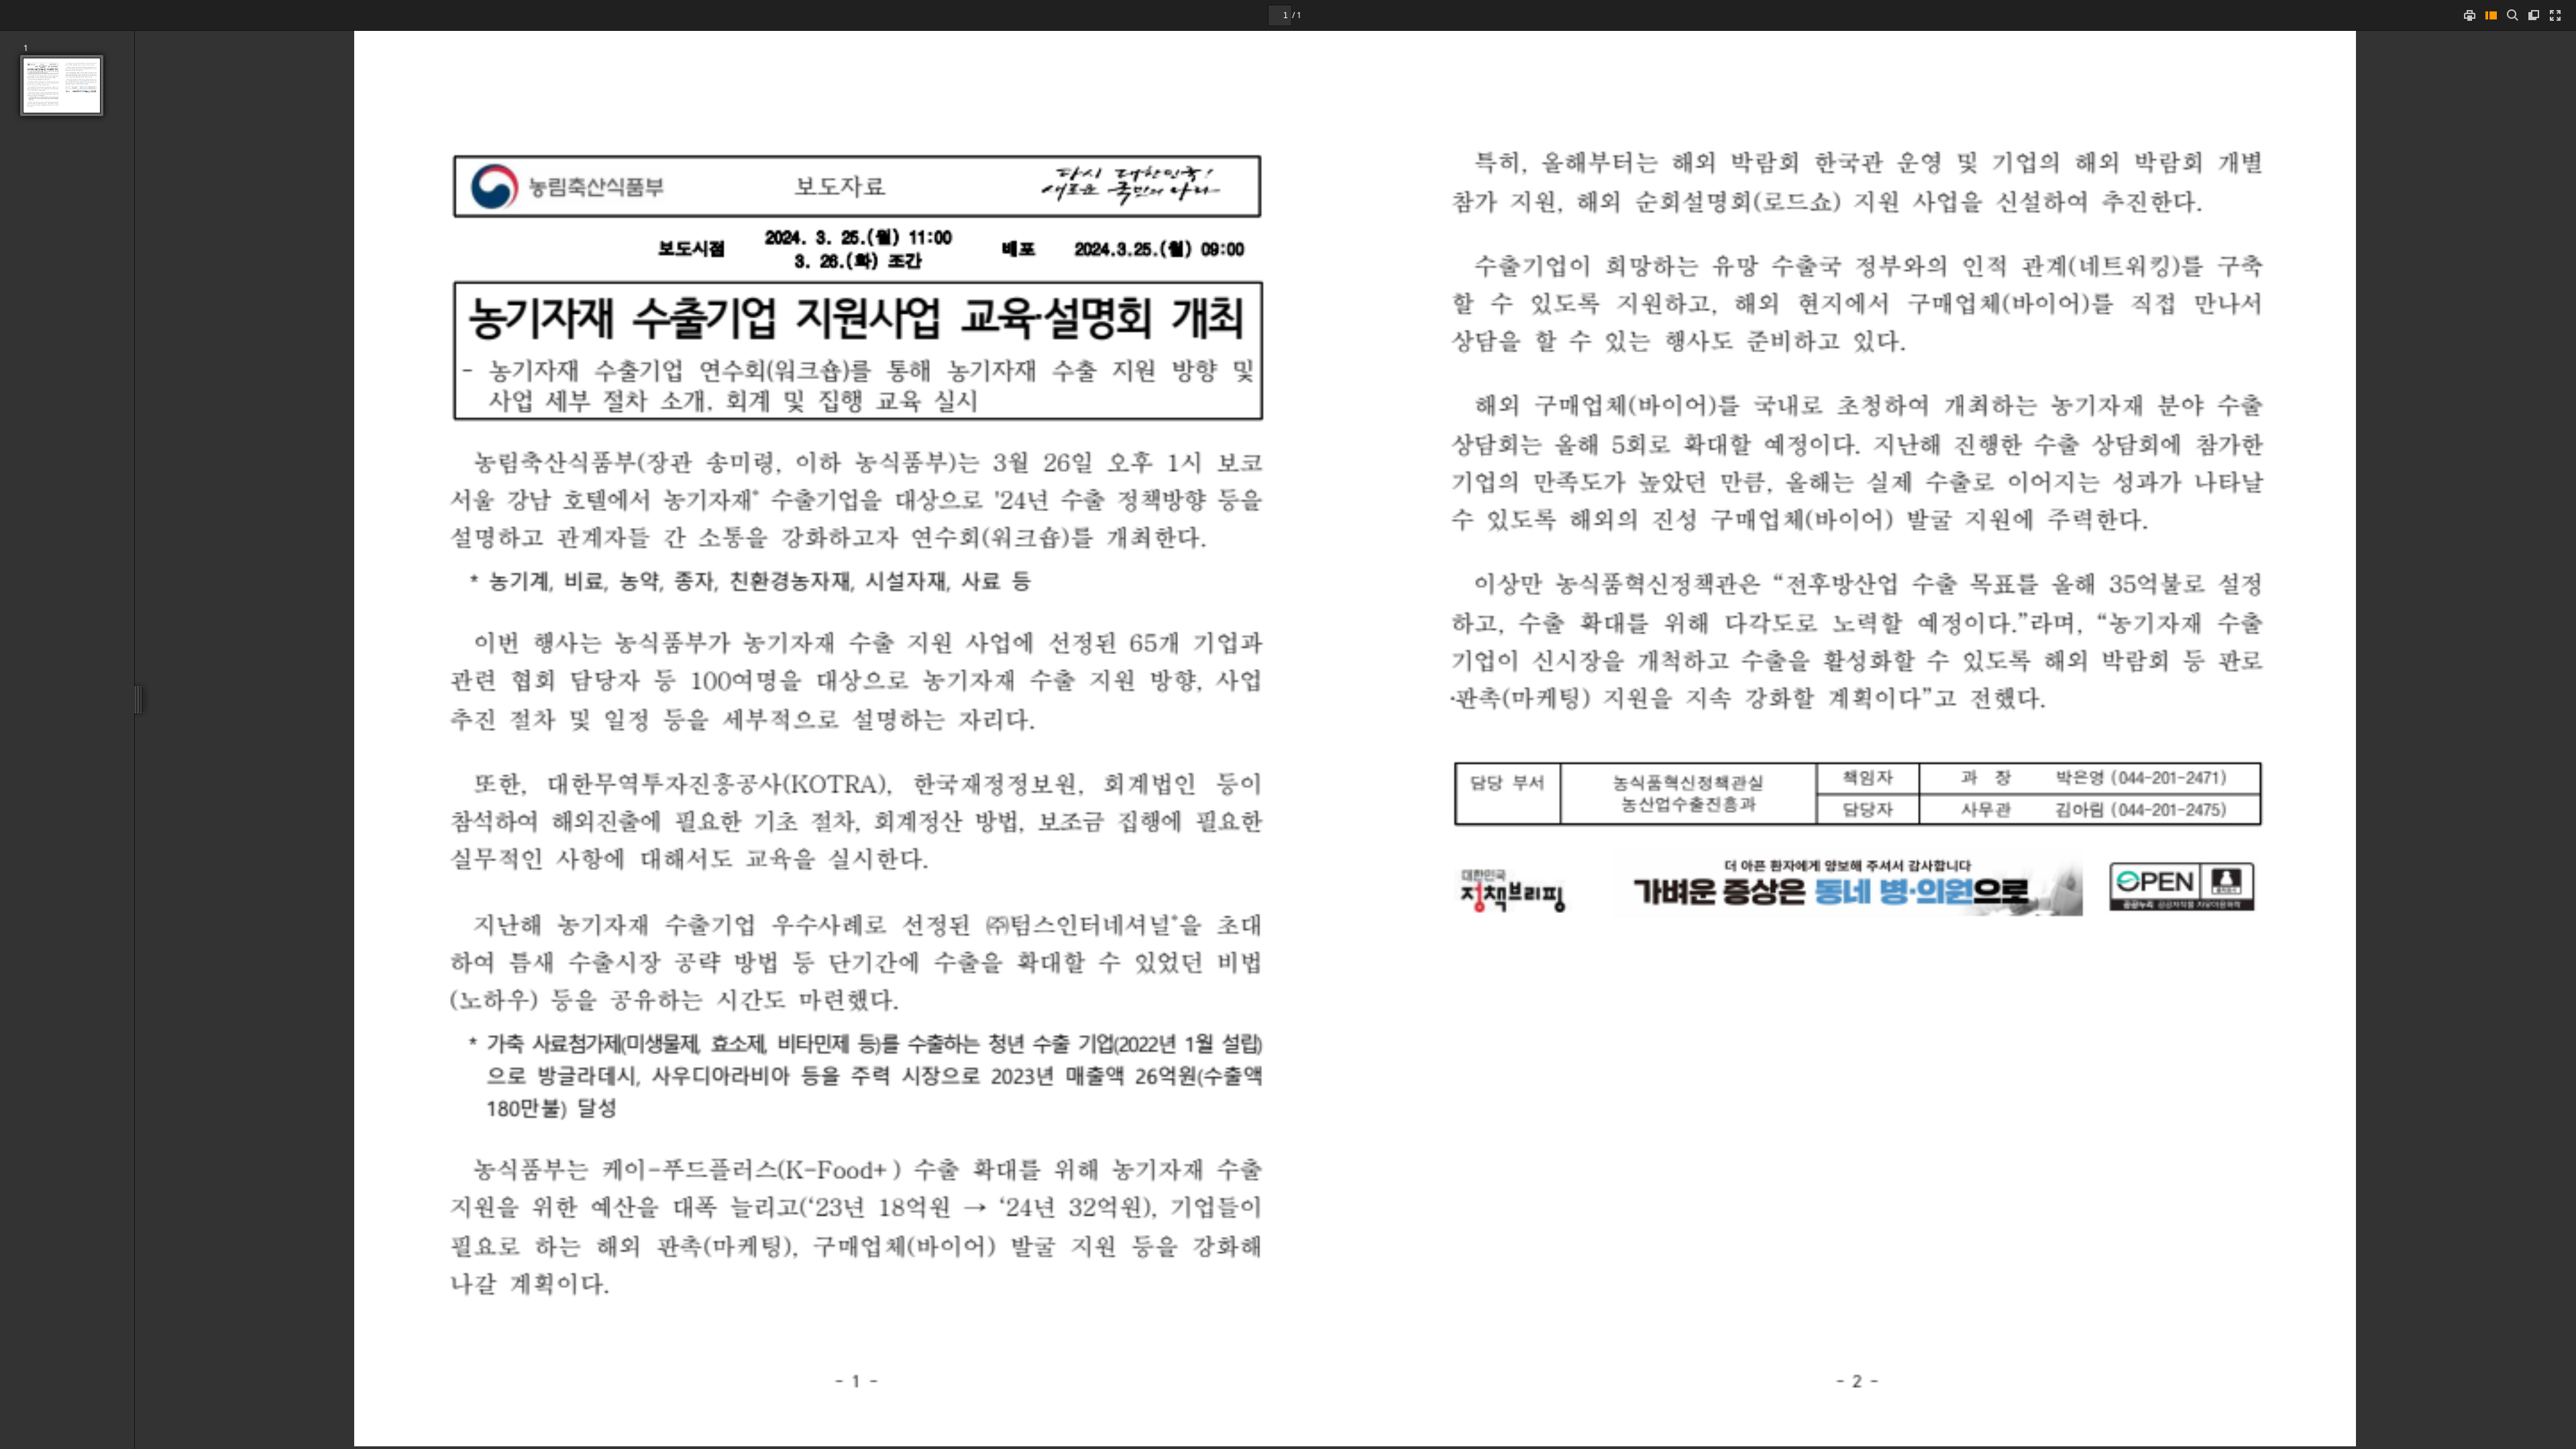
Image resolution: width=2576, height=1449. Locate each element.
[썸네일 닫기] (2491, 15)
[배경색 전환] (2534, 15)
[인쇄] (2469, 15)
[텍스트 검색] (2512, 15)
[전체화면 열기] (2555, 15)
